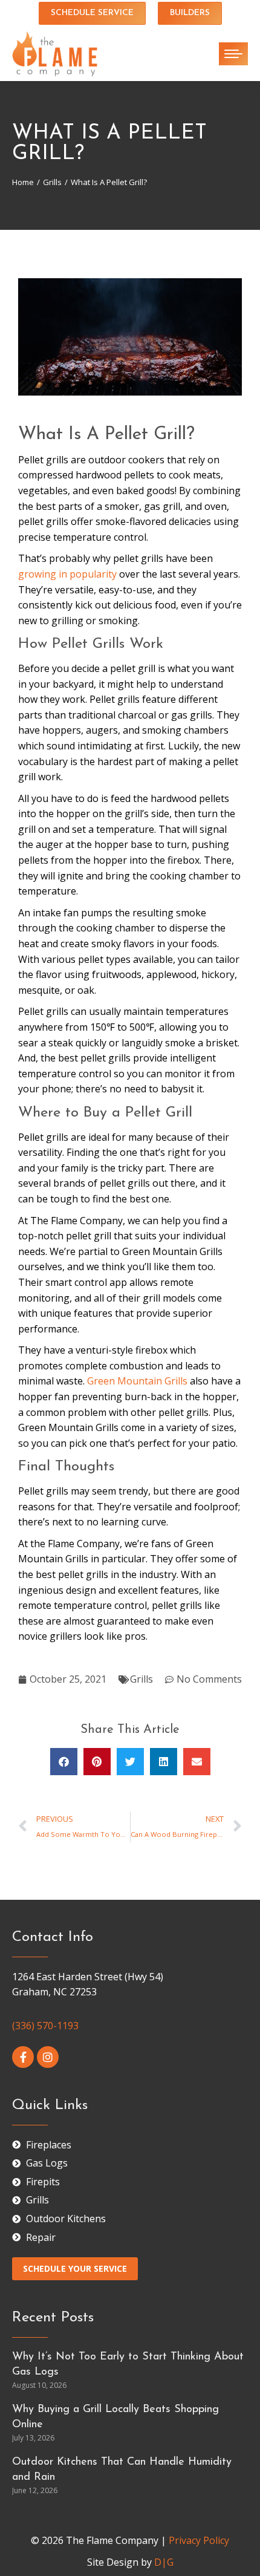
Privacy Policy (199, 2540)
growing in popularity (67, 574)
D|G (164, 2562)
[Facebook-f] (23, 2057)
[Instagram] (48, 2057)
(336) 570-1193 (45, 2026)
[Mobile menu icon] (233, 54)
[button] (64, 1762)
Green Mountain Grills (137, 1381)
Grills (141, 1679)
